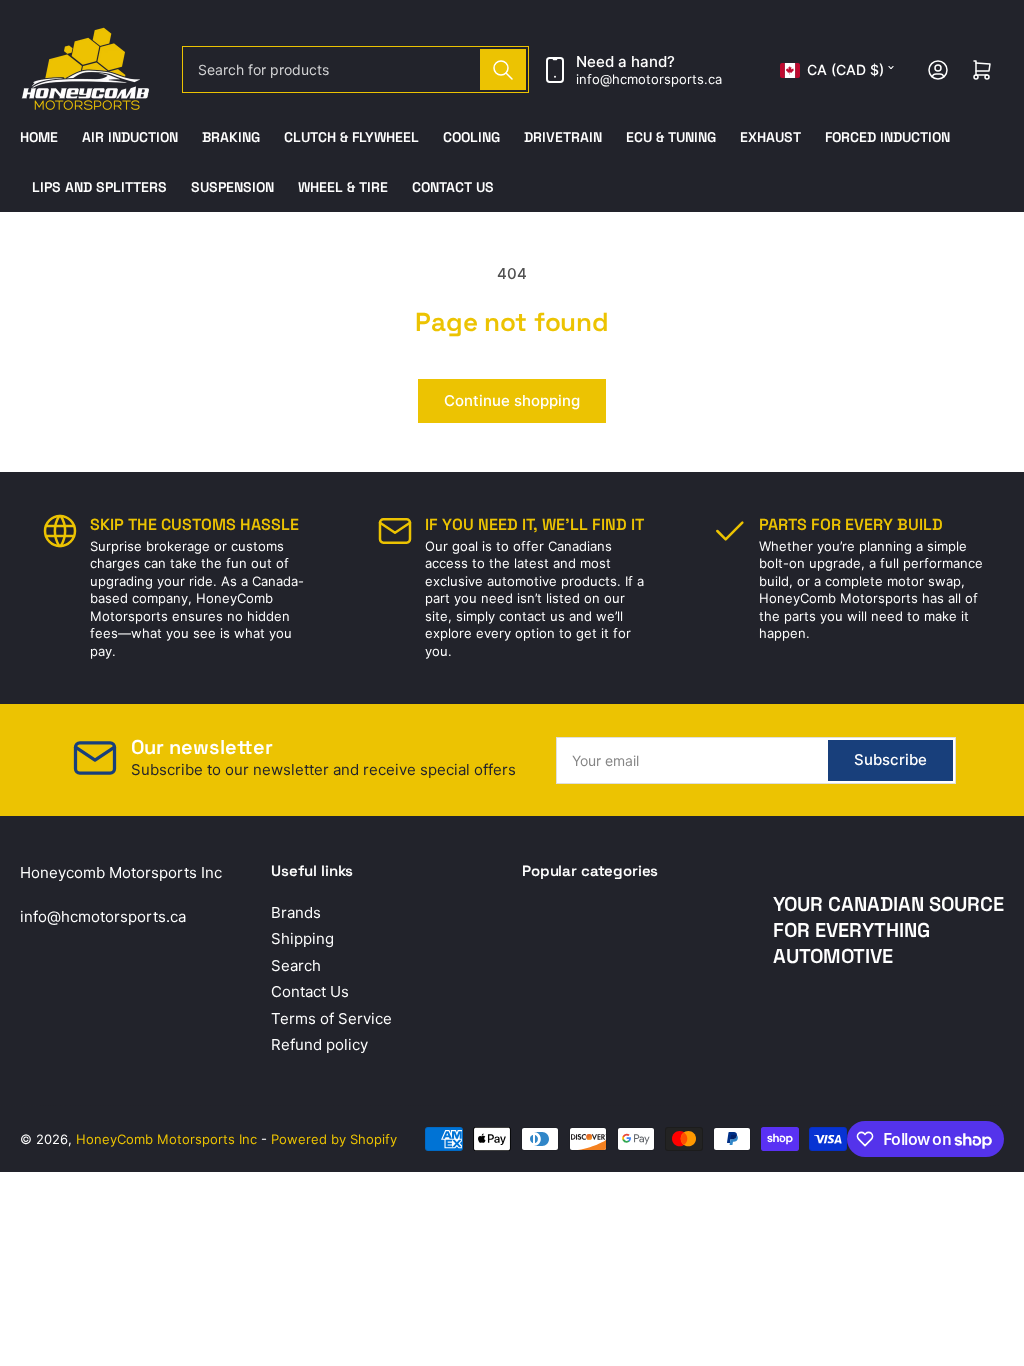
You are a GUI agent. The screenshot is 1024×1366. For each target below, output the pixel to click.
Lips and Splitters (99, 187)
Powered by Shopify (334, 1139)
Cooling (471, 137)
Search (296, 965)
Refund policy (319, 1044)
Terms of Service (331, 1018)
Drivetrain (563, 137)
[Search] (503, 69)
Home (39, 137)
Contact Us (453, 187)
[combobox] (356, 69)
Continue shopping (512, 400)
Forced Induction (887, 137)
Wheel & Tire (343, 187)
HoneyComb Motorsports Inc (166, 1139)
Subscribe (890, 759)
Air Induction (130, 137)
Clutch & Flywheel (351, 137)
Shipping (302, 938)
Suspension (232, 187)
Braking (231, 137)
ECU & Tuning (671, 137)
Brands (296, 912)
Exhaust (770, 137)
